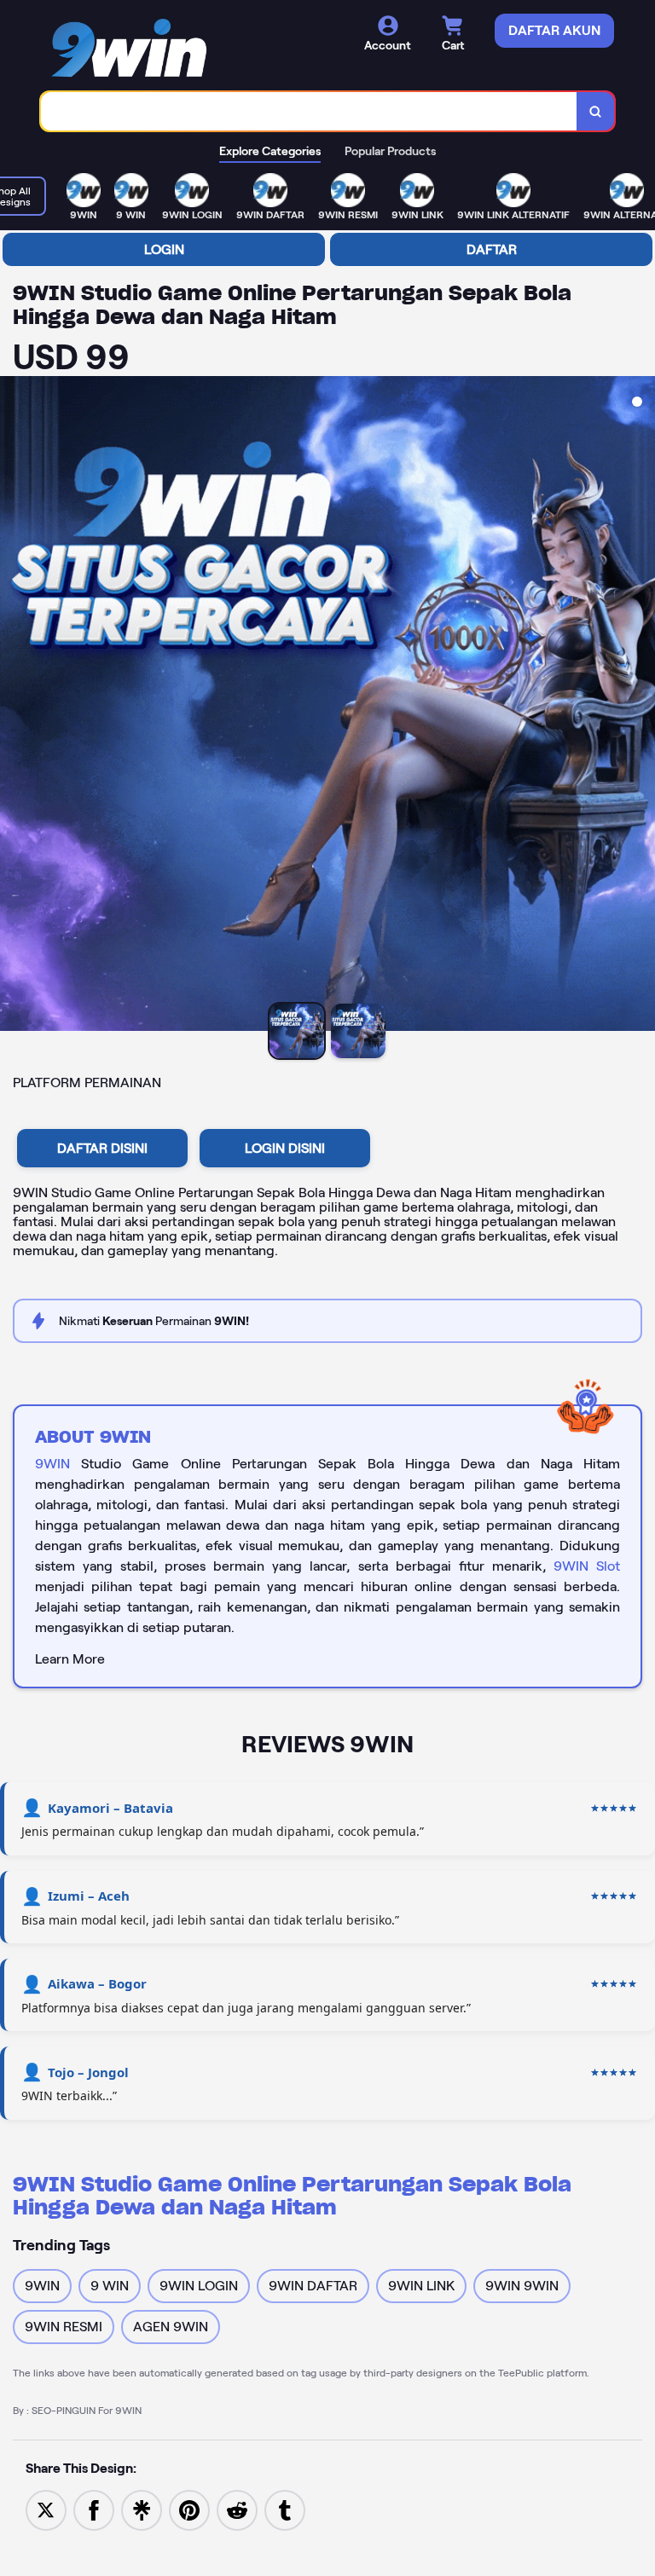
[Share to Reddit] (237, 2509)
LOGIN (164, 249)
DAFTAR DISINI (102, 1148)
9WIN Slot (587, 1566)
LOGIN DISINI (285, 1148)
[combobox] (309, 111)
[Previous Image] (14, 706)
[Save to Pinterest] (189, 2509)
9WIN (52, 1464)
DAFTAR (492, 249)
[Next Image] (641, 706)
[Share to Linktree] (142, 2509)
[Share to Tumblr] (285, 2509)
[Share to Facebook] (94, 2509)
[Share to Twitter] (46, 2509)
